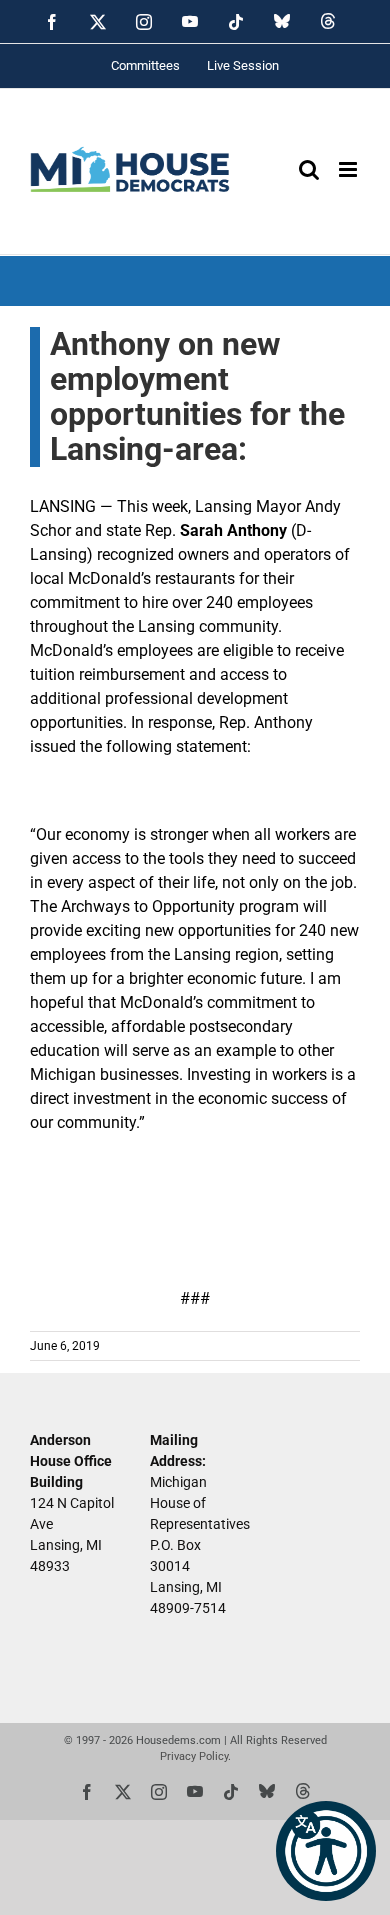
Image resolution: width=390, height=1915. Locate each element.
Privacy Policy (194, 1756)
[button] (326, 1851)
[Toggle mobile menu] (349, 169)
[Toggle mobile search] (309, 169)
